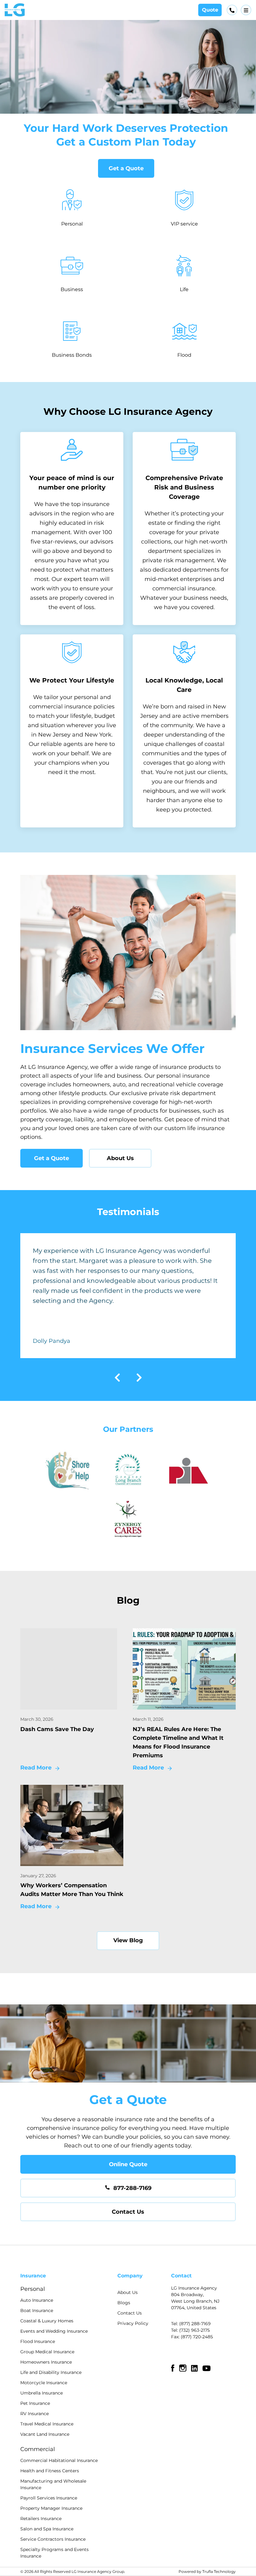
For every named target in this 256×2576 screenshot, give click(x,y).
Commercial (38, 2449)
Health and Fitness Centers (50, 2471)
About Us (120, 1158)
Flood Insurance (38, 2341)
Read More (36, 1768)
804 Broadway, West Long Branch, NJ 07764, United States (195, 2301)
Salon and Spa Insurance (47, 2529)
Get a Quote (126, 168)
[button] (246, 10)
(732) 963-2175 (194, 2330)
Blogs (124, 2303)
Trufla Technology (219, 2571)
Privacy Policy (133, 2323)
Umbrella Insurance (42, 2393)
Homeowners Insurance (46, 2362)
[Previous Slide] (117, 1379)
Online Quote (128, 2164)
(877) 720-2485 (197, 2337)
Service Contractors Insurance (53, 2539)
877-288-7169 (132, 2188)
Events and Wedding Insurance (54, 2331)
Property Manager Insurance (51, 2508)
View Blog (128, 1940)
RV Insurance (34, 2414)
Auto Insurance (37, 2300)
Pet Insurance (35, 2403)
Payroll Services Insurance (49, 2498)
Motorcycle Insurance (44, 2383)
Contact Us (128, 2212)
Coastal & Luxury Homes (47, 2321)
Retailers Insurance (41, 2519)
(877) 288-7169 (195, 2324)
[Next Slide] (139, 1379)
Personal (33, 2289)
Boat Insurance (37, 2310)
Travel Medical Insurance (47, 2424)
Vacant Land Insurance (45, 2434)
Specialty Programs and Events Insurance (54, 2553)
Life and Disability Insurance (51, 2372)
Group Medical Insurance (47, 2352)
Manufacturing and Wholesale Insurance (53, 2484)
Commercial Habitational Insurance (59, 2460)
